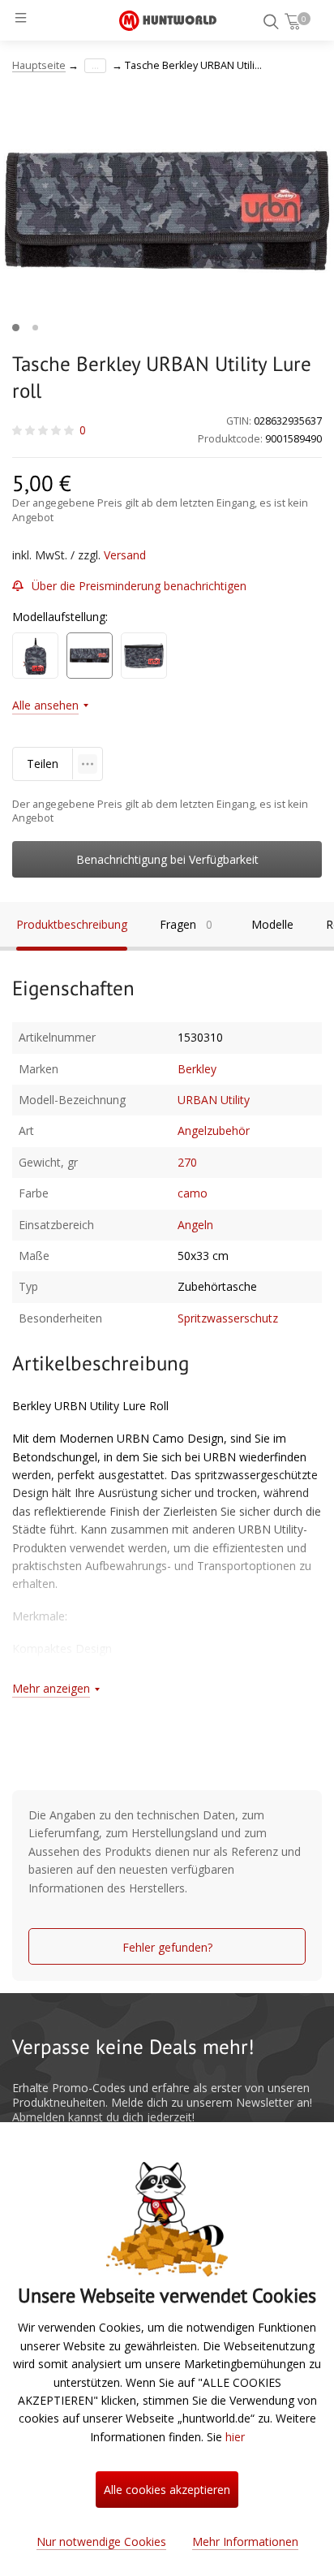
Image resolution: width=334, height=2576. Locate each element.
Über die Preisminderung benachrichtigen (139, 586)
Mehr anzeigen (51, 1688)
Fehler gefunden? (167, 1947)
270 (187, 1162)
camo (193, 1193)
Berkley (197, 1069)
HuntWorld (168, 20)
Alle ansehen (45, 705)
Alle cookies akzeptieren (167, 2490)
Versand (125, 555)
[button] (16, 328)
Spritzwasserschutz (228, 1318)
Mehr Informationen (245, 2541)
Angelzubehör (214, 1131)
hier (235, 2437)
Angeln (195, 1225)
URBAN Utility (214, 1100)
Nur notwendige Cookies (101, 2541)
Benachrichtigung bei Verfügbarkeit (167, 859)
